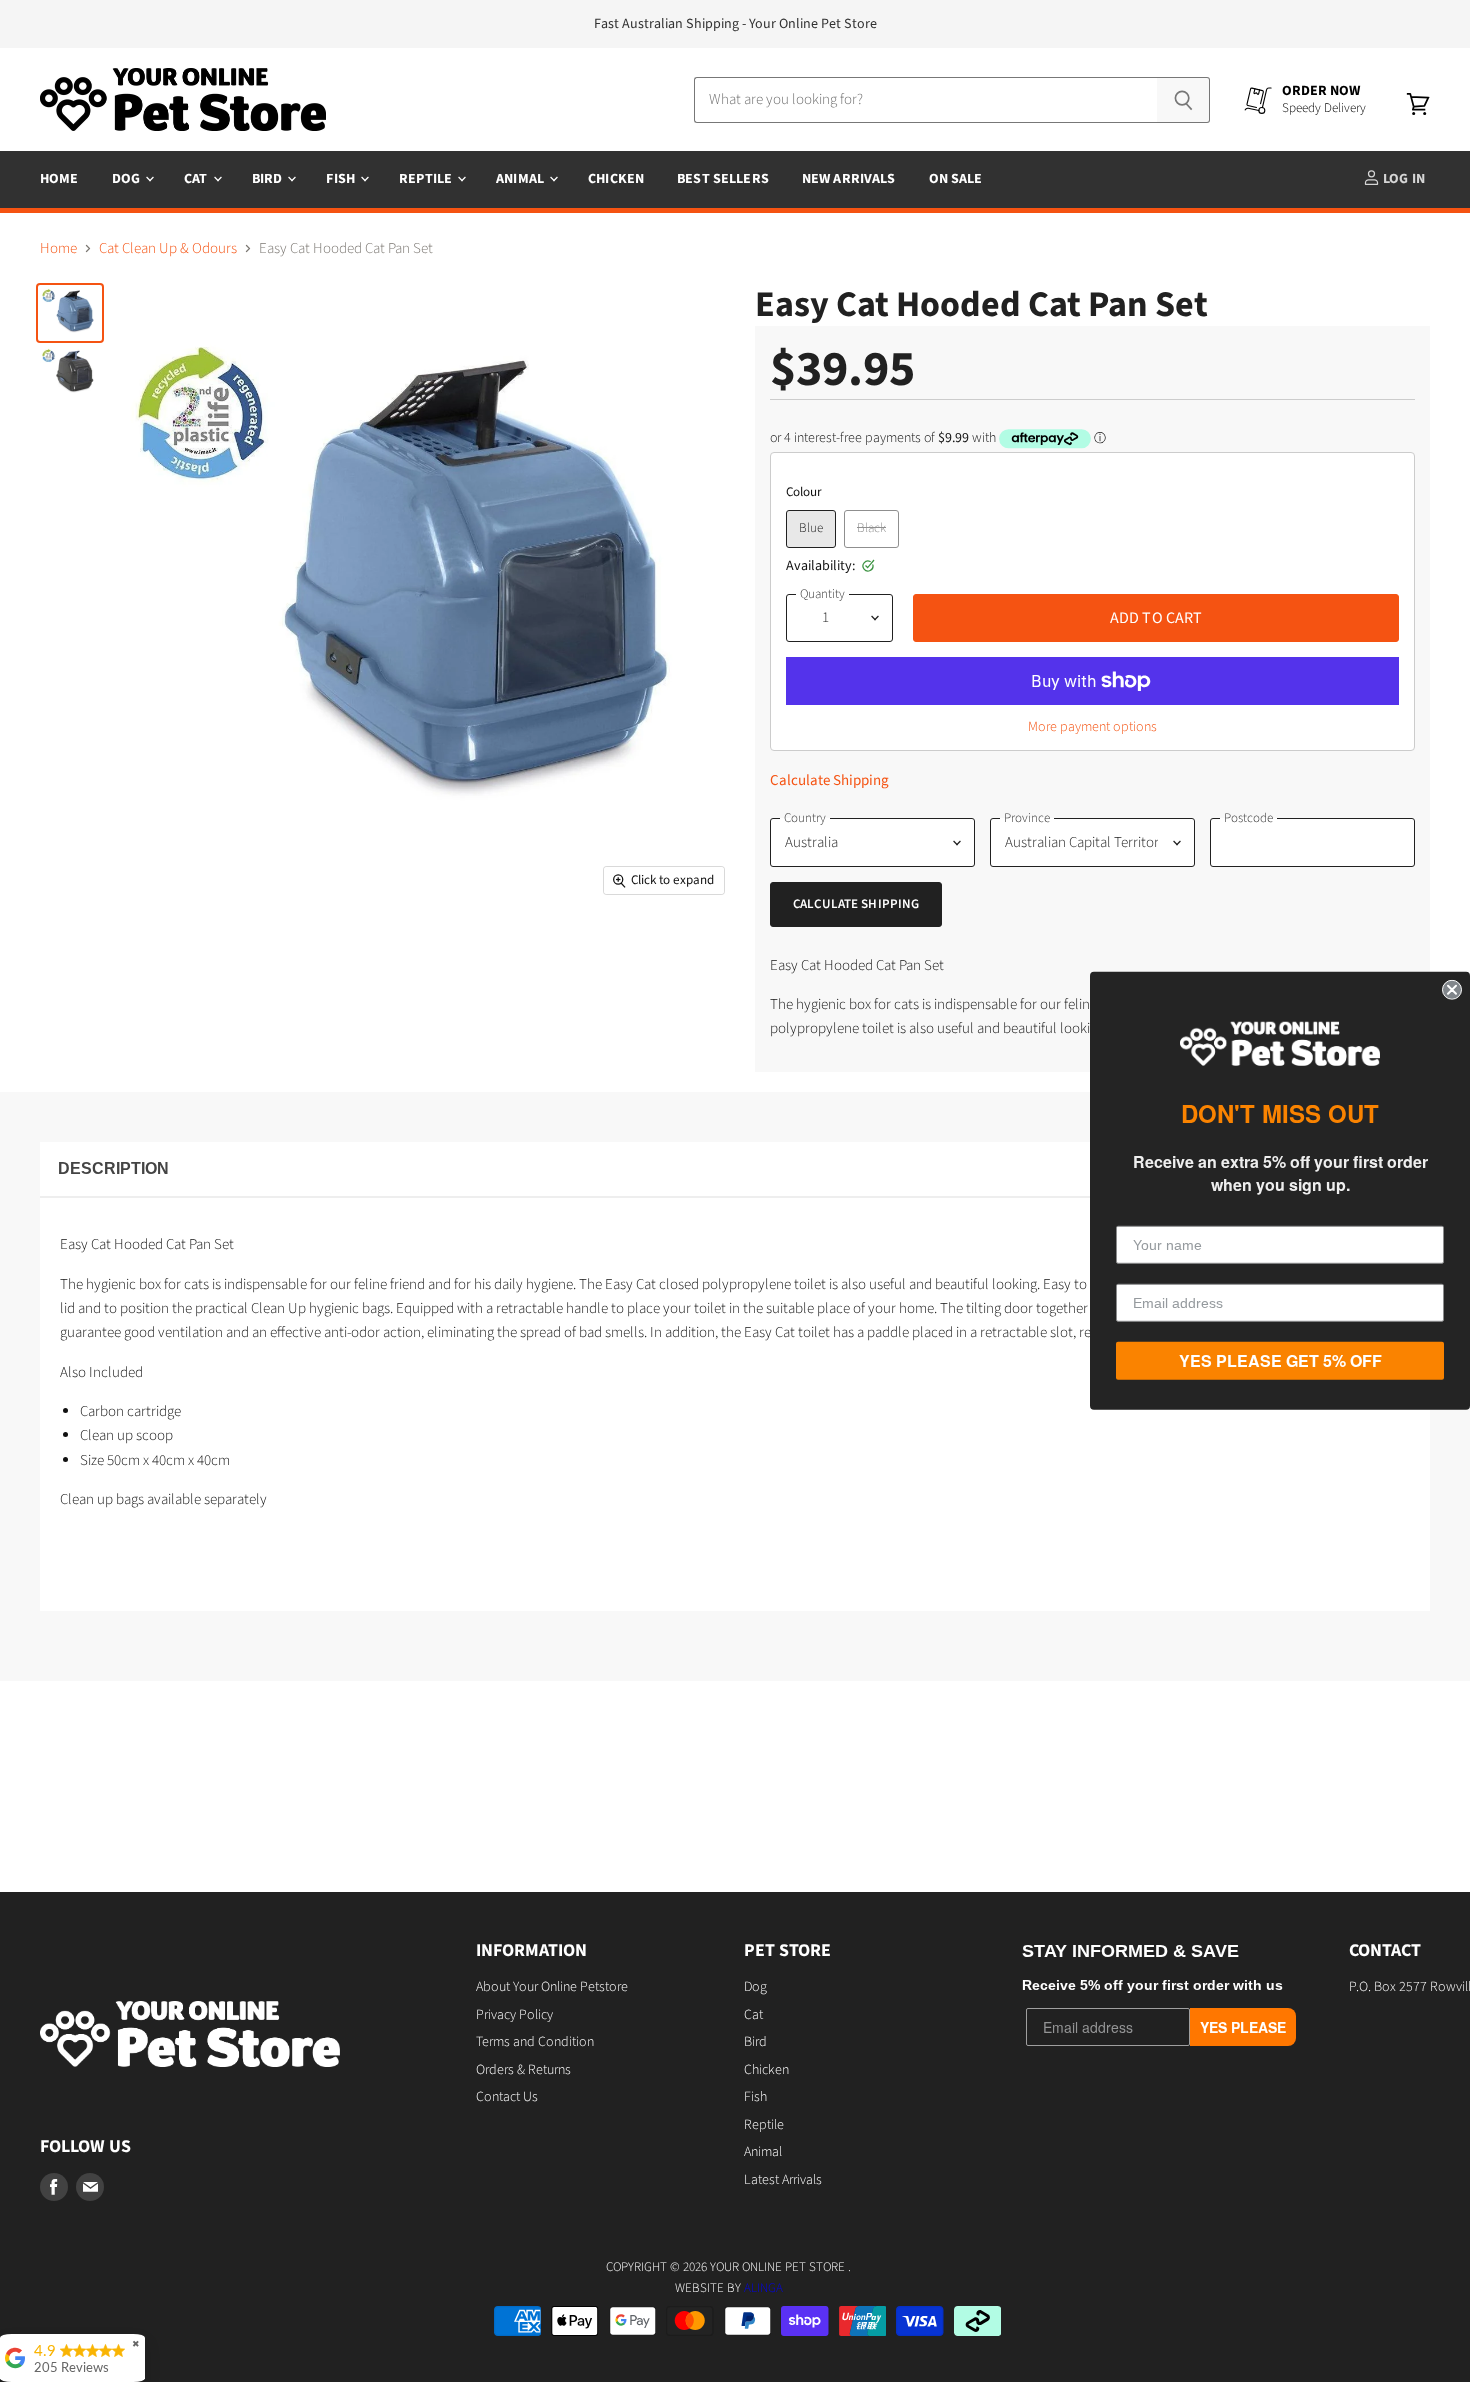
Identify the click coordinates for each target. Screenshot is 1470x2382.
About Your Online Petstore (552, 1987)
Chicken (616, 179)
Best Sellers (723, 179)
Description (113, 1168)
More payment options (1092, 727)
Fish (342, 179)
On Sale (956, 179)
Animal (521, 179)
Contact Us (507, 2097)
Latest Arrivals (783, 2180)
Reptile (427, 179)
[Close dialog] (1452, 990)
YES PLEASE (1243, 2027)
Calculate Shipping (829, 780)
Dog (128, 179)
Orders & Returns (523, 2070)
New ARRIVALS (849, 179)
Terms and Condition (535, 2042)
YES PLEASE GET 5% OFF (1280, 1360)
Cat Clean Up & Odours (168, 248)
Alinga (763, 2288)
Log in (1402, 179)
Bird (269, 179)
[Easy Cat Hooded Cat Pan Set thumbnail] (70, 313)
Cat (197, 179)
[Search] (1183, 100)
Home (59, 179)
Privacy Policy (514, 2015)
